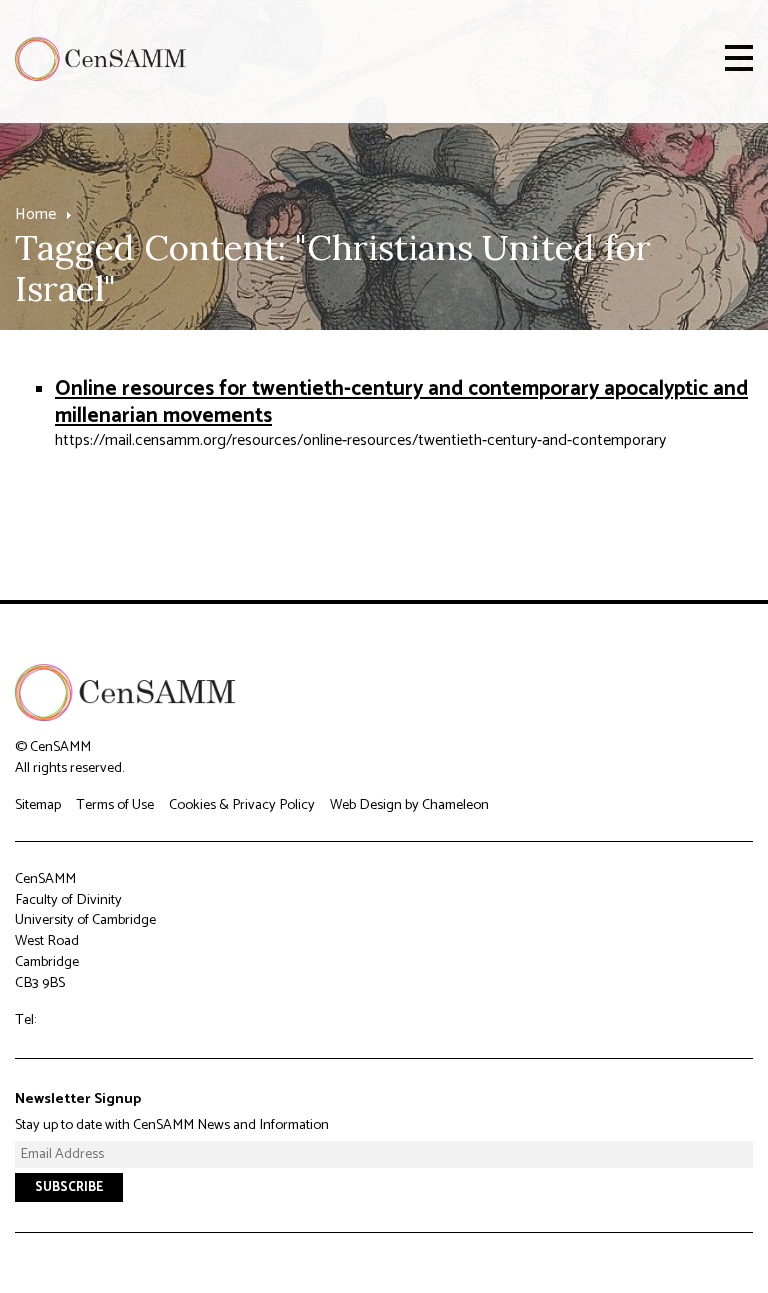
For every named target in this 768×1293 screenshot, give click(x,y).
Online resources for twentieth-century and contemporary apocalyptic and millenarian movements (401, 402)
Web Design (366, 805)
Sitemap (38, 805)
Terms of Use (115, 805)
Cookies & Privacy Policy (242, 805)
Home (35, 214)
